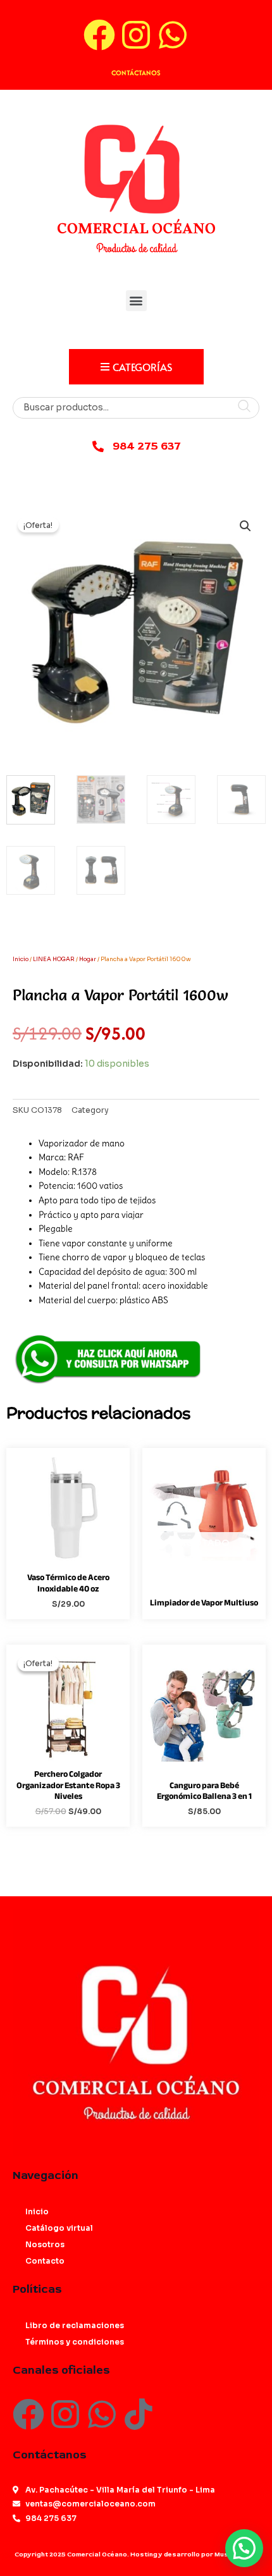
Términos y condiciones (75, 2342)
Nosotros (45, 2244)
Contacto (45, 2261)
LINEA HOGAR (54, 959)
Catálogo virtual (59, 2228)
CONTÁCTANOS (136, 73)
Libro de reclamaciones (75, 2325)
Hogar (88, 959)
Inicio (21, 959)
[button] (136, 301)
